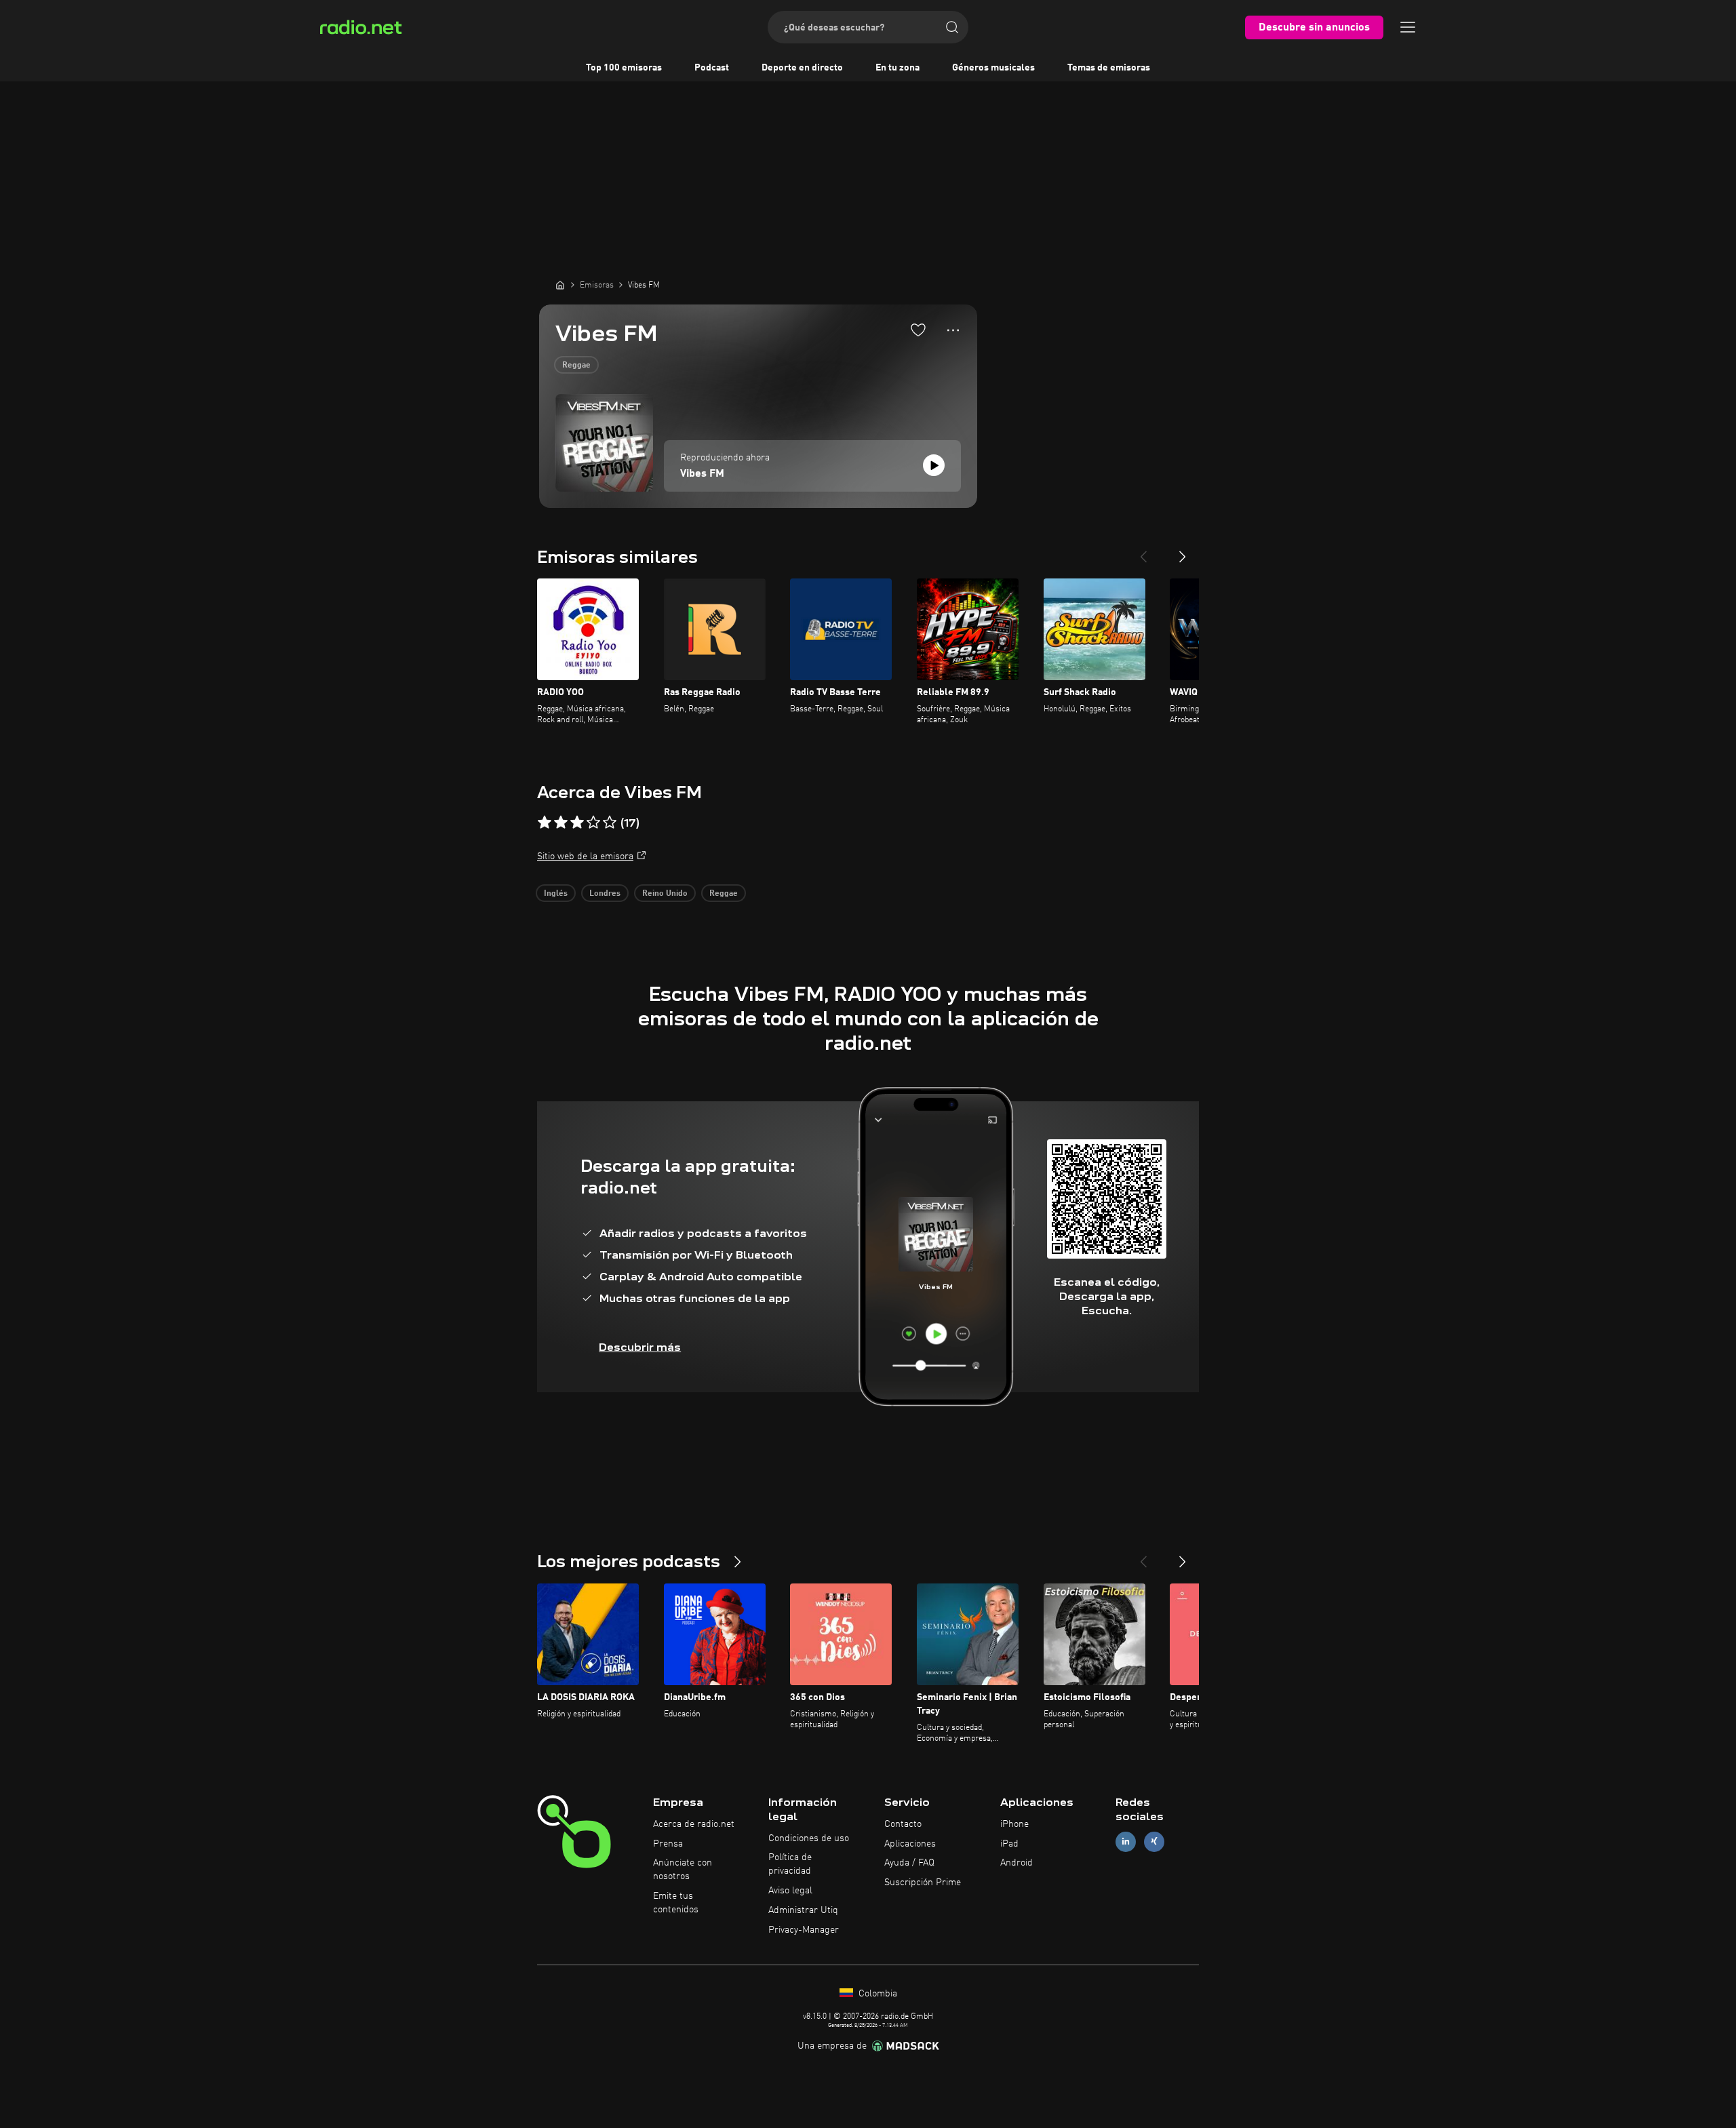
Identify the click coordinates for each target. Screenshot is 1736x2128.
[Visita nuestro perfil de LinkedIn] (1126, 1841)
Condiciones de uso (809, 1838)
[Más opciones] (953, 330)
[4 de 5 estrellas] (593, 823)
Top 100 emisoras (624, 68)
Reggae (576, 366)
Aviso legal (790, 1891)
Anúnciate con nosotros (683, 1870)
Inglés (556, 894)
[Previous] (1143, 551)
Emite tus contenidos (676, 1903)
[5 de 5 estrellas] (610, 823)
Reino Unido (665, 894)
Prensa (668, 1844)
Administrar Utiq (803, 1910)
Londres (605, 894)
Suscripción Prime (923, 1883)
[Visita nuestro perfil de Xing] (1154, 1841)
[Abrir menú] (1408, 27)
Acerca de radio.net (694, 1824)
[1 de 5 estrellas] (545, 823)
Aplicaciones (910, 1844)
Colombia (876, 1994)
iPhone (1014, 1824)
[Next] (1183, 551)
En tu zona (897, 68)
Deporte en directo (802, 68)
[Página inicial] (560, 285)
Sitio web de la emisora (585, 856)
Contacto (903, 1824)
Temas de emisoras (1109, 68)
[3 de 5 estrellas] (577, 823)
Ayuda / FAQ (909, 1863)
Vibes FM (702, 474)
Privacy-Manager (804, 1930)
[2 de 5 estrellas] (561, 823)
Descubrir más (640, 1347)
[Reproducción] (934, 465)
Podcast (712, 68)
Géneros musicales (993, 68)
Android (1017, 1863)
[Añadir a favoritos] (918, 330)
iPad (1009, 1844)
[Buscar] (952, 27)
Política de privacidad (790, 1864)
